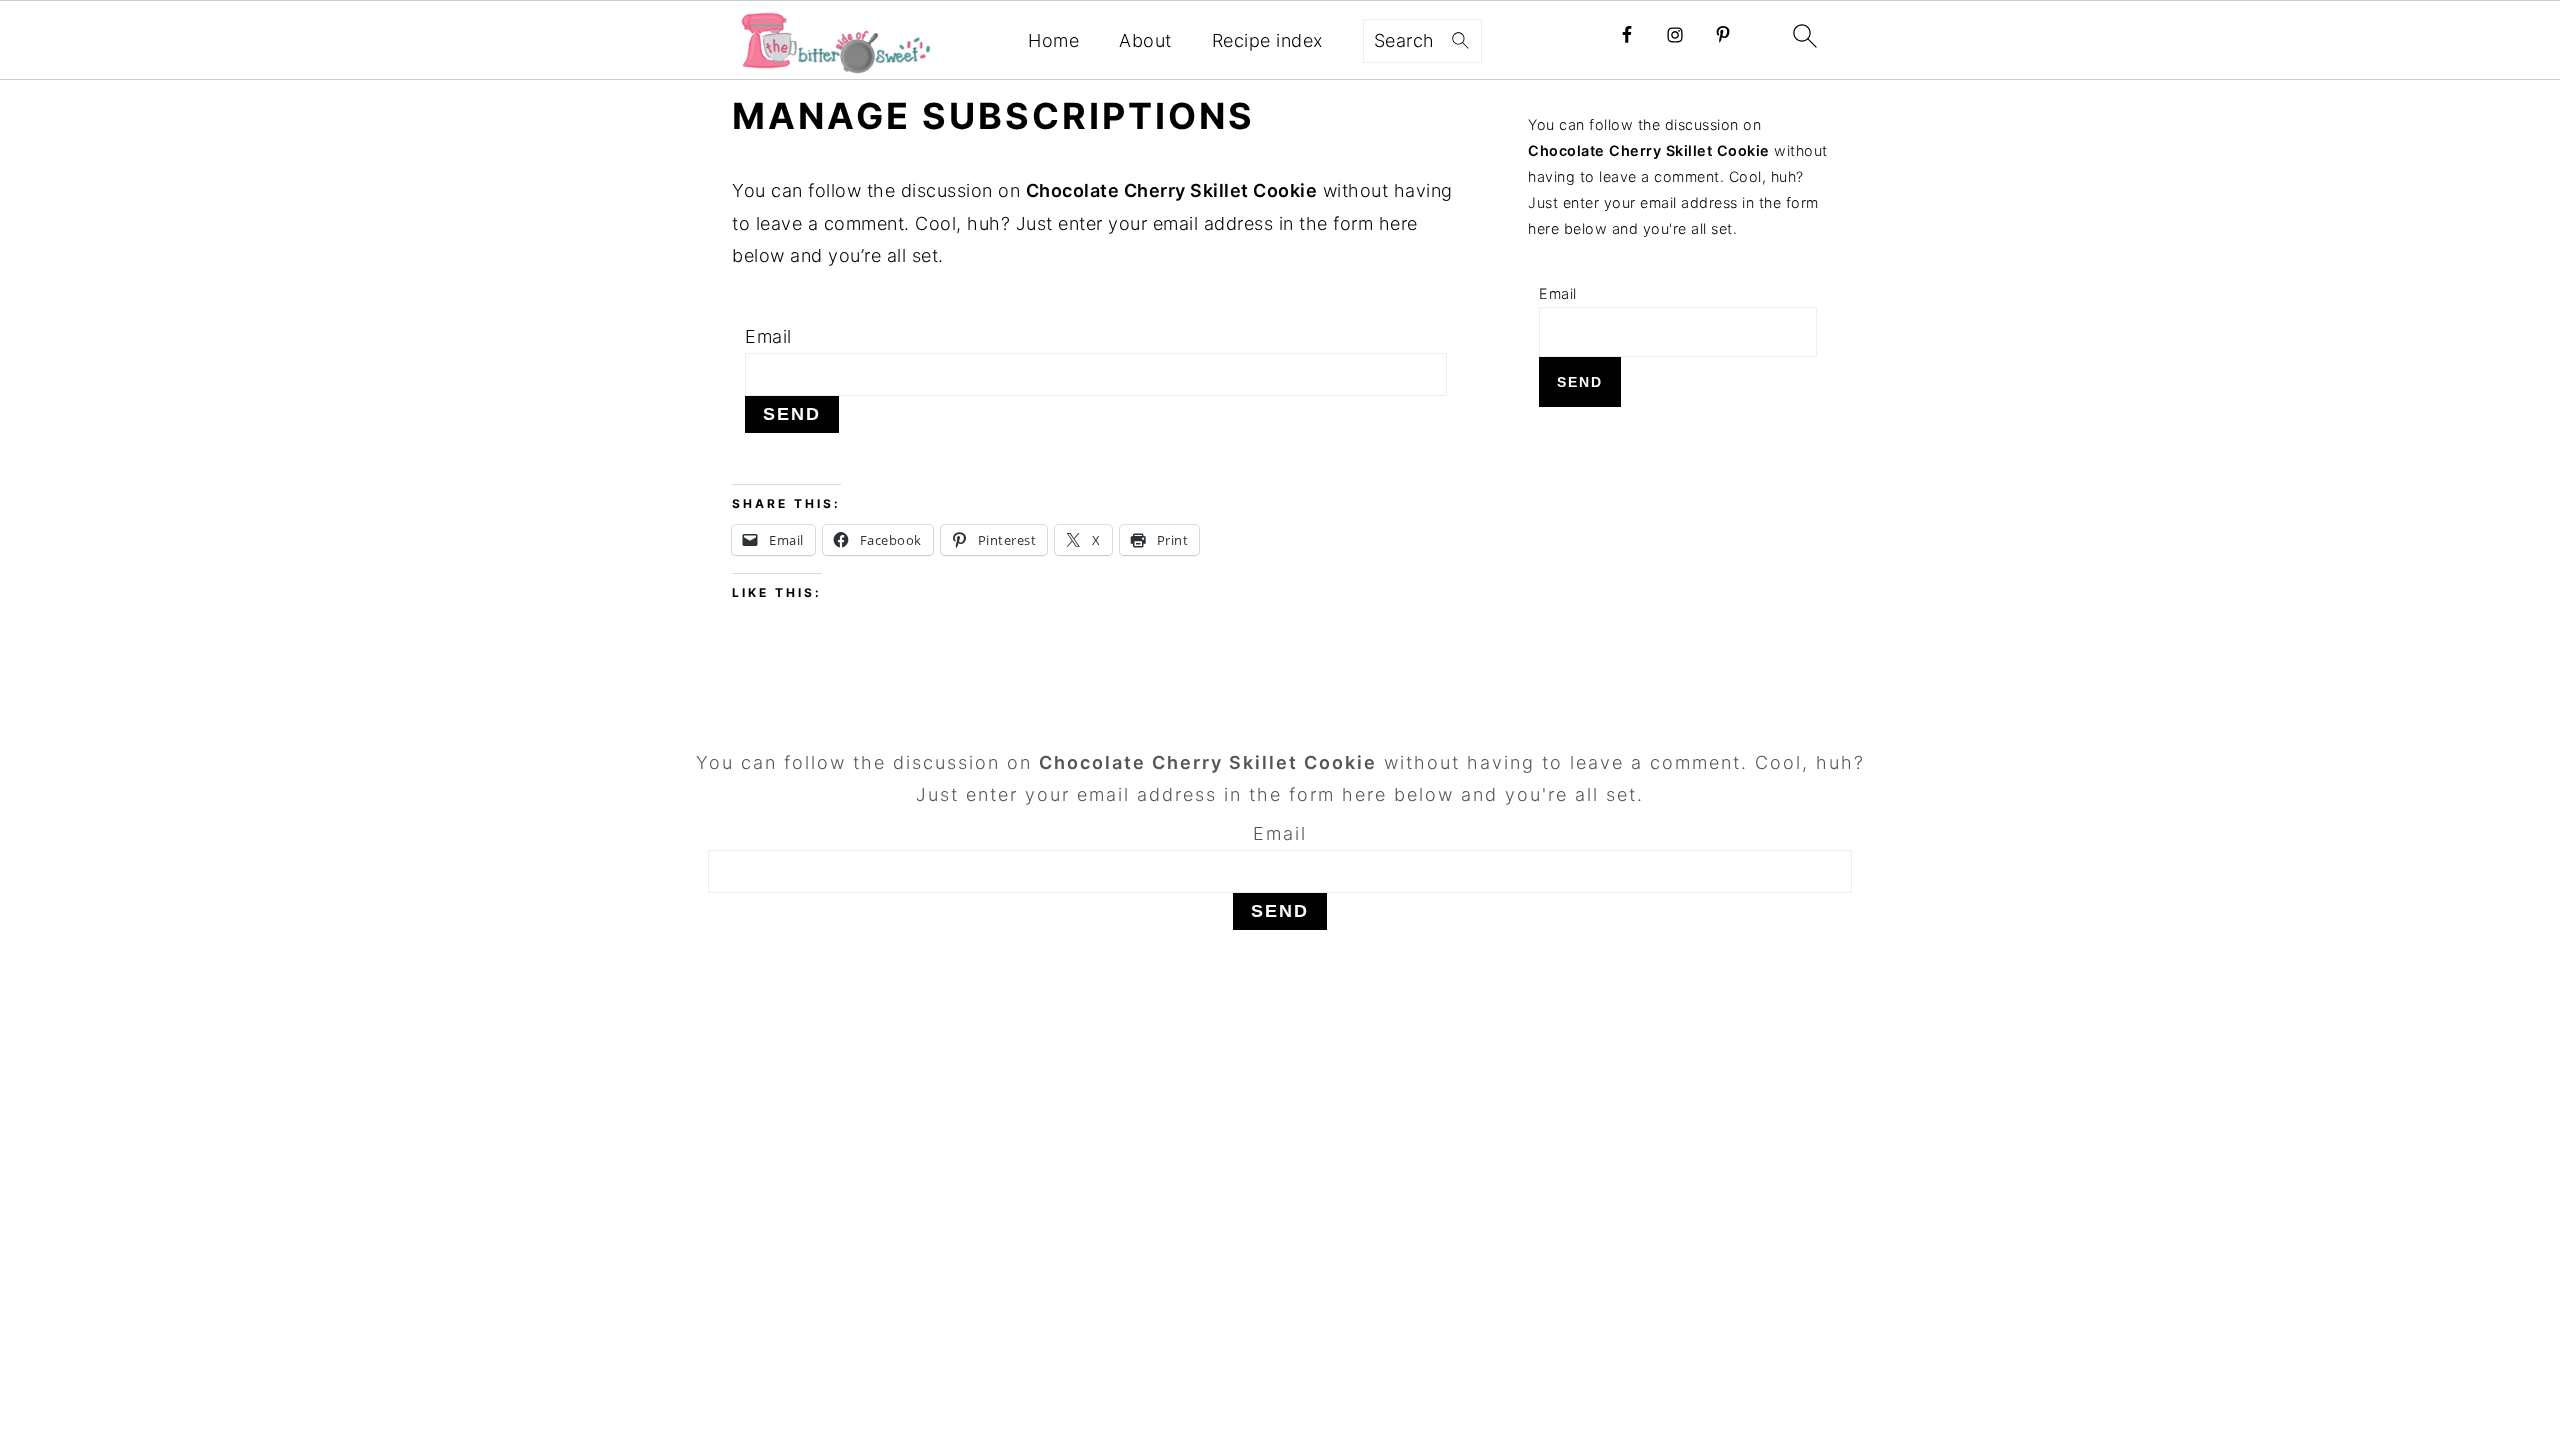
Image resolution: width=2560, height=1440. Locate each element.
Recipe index (1267, 40)
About (1145, 40)
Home (1053, 40)
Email (768, 336)
